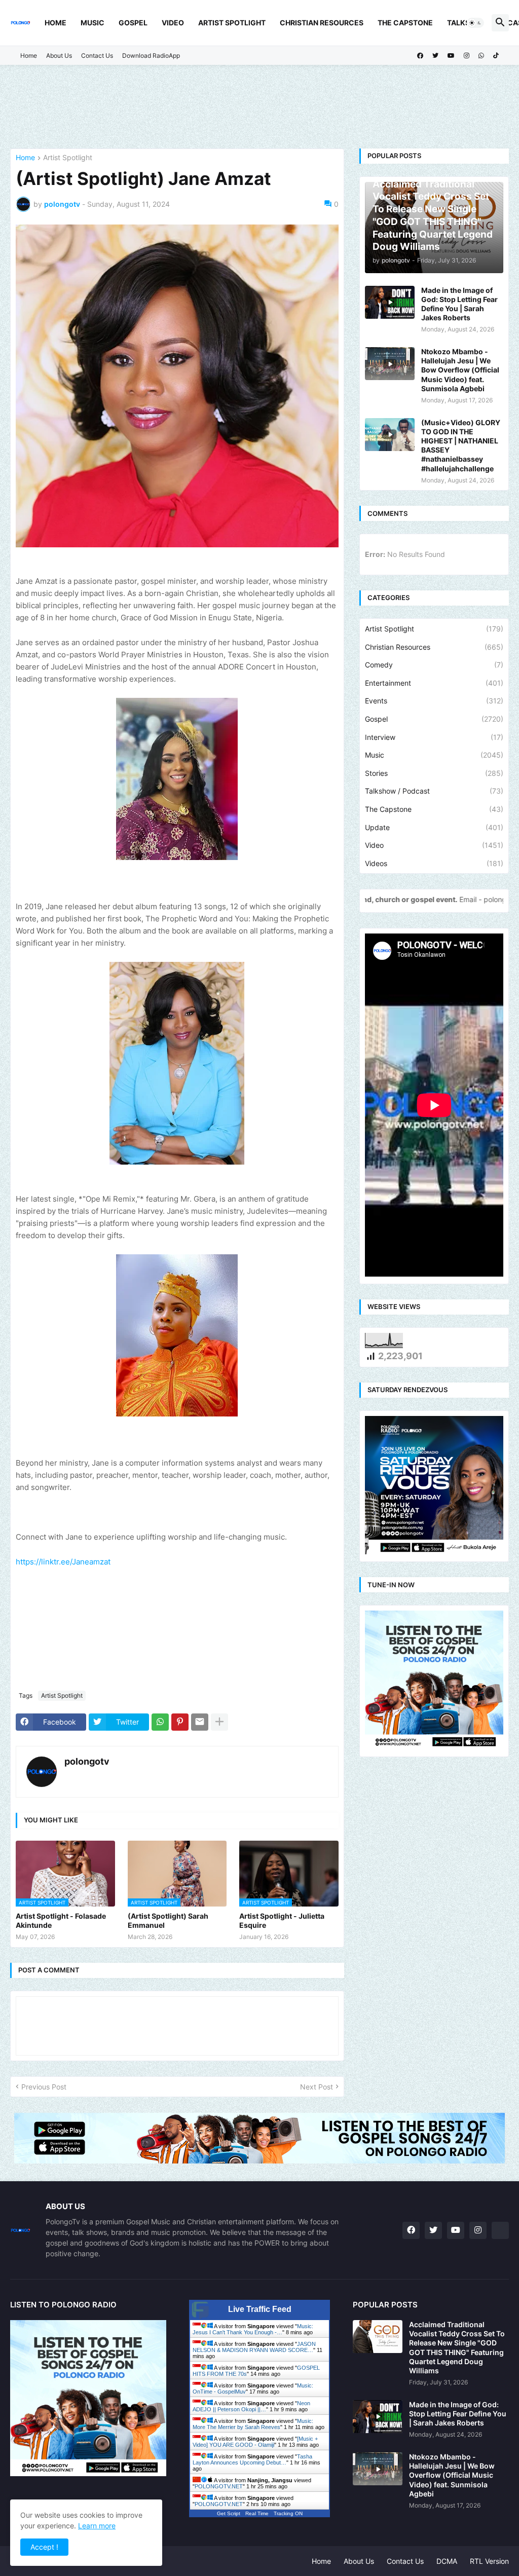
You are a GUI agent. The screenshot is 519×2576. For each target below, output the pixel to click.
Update (434, 827)
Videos (434, 863)
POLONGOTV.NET (219, 2486)
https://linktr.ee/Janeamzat (63, 1562)
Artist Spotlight (232, 23)
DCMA (447, 2561)
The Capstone (405, 23)
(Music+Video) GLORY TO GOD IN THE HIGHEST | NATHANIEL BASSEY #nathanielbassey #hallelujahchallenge (461, 445)
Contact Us (97, 55)
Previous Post (44, 2087)
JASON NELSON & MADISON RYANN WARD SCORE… (254, 2347)
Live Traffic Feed (260, 2309)
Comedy (434, 665)
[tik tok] (500, 2230)
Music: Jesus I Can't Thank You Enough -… (253, 2329)
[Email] (200, 1722)
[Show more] (219, 1722)
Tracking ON (288, 2513)
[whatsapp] (481, 56)
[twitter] (435, 56)
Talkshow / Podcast (434, 791)
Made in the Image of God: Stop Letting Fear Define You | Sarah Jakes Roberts (459, 304)
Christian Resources (322, 23)
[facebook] (420, 56)
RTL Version (489, 2561)
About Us (59, 55)
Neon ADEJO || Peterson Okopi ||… (251, 2406)
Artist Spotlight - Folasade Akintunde (61, 1920)
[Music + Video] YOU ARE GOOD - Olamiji (255, 2442)
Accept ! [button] (44, 2547)
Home (55, 23)
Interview (434, 737)
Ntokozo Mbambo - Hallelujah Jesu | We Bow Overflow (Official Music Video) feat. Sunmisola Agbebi (460, 370)
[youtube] (451, 56)
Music (92, 23)
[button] (475, 23)
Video (173, 23)
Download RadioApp (151, 55)
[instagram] (467, 56)
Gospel (133, 23)
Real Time (257, 2513)
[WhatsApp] (160, 1722)
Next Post (317, 2087)
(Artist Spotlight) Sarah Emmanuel (168, 1920)
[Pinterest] (180, 1722)
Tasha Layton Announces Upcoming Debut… (252, 2459)
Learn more (97, 2526)
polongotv (87, 1761)
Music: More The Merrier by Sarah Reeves (253, 2424)
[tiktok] (496, 56)
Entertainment (434, 683)
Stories (434, 773)
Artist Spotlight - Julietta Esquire (282, 1920)
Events (434, 701)
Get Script (229, 2513)
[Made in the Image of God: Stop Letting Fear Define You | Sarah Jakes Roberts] (390, 302)
